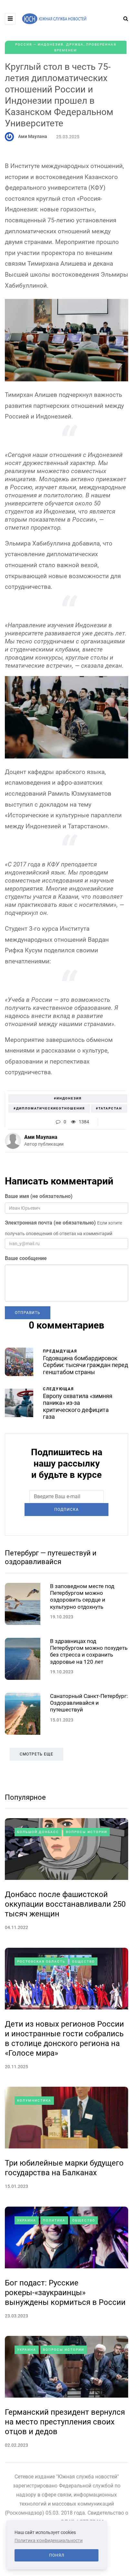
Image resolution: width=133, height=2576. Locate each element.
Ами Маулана (33, 136)
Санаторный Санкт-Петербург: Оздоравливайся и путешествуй (89, 1703)
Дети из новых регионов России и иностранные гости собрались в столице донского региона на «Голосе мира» (64, 2039)
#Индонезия (68, 1098)
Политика (54, 2220)
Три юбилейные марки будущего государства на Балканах (64, 2168)
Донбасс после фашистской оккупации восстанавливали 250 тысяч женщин (65, 1904)
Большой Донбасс (38, 1832)
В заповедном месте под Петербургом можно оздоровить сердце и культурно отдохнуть (82, 1596)
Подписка (66, 1510)
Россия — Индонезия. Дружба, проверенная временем (66, 47)
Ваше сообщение (26, 1258)
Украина (27, 2220)
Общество (83, 1961)
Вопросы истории (87, 1832)
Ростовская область (41, 1961)
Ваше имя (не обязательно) (39, 1196)
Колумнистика (34, 2100)
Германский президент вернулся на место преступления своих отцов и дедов (65, 2422)
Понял (57, 2555)
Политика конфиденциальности (49, 2540)
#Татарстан (109, 1108)
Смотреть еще (36, 1754)
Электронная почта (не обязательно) (50, 1223)
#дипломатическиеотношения (49, 1108)
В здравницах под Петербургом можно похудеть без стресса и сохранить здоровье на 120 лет (89, 1651)
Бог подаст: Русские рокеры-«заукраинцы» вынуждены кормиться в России (65, 2293)
